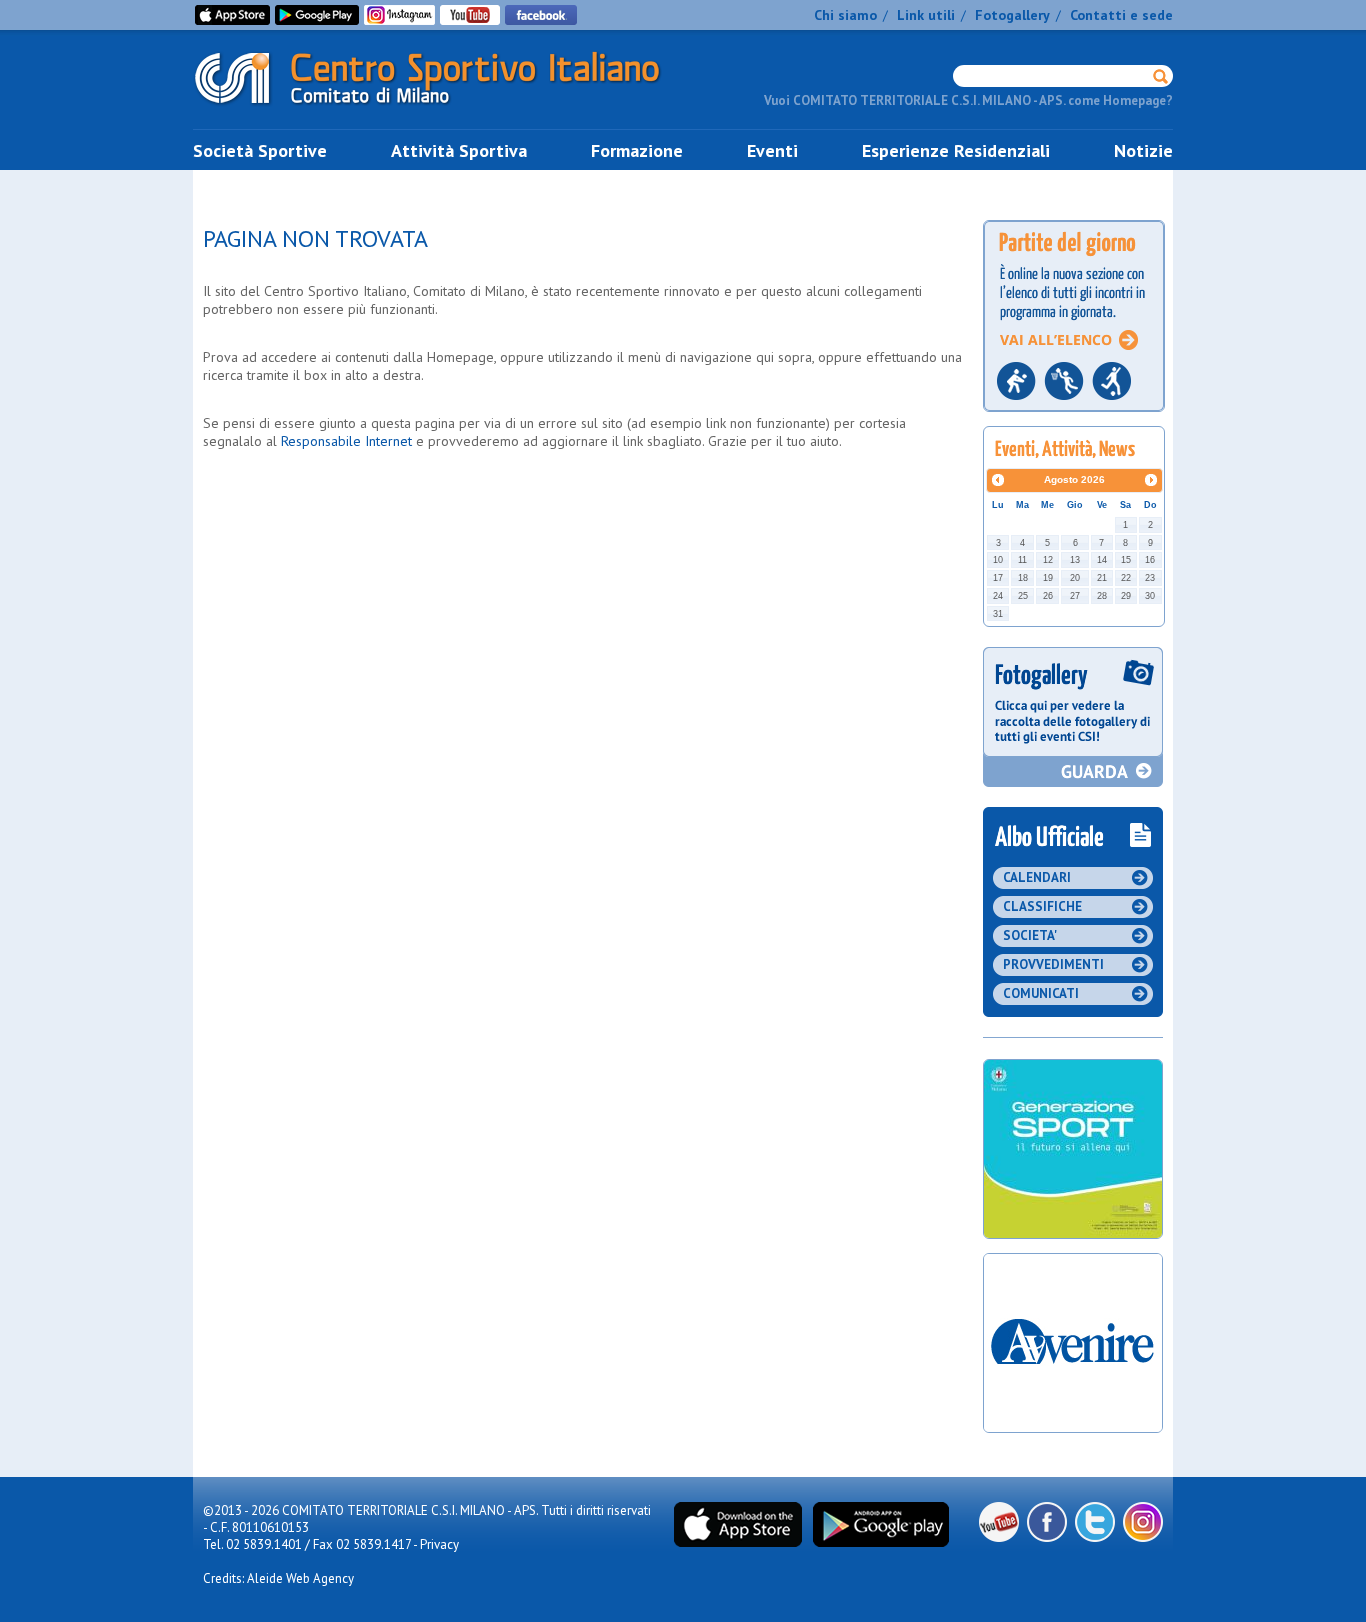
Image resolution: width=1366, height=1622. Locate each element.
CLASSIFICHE (1042, 906)
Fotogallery (1012, 15)
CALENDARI (1037, 877)
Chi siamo (845, 15)
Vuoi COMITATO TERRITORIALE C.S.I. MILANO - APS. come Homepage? (968, 100)
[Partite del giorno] (1074, 417)
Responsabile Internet (346, 441)
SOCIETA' (1030, 935)
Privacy (439, 1544)
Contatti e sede (1121, 15)
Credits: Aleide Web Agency (278, 1578)
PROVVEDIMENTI (1053, 964)
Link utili (926, 15)
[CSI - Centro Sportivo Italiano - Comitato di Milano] (443, 108)
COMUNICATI (1041, 993)
